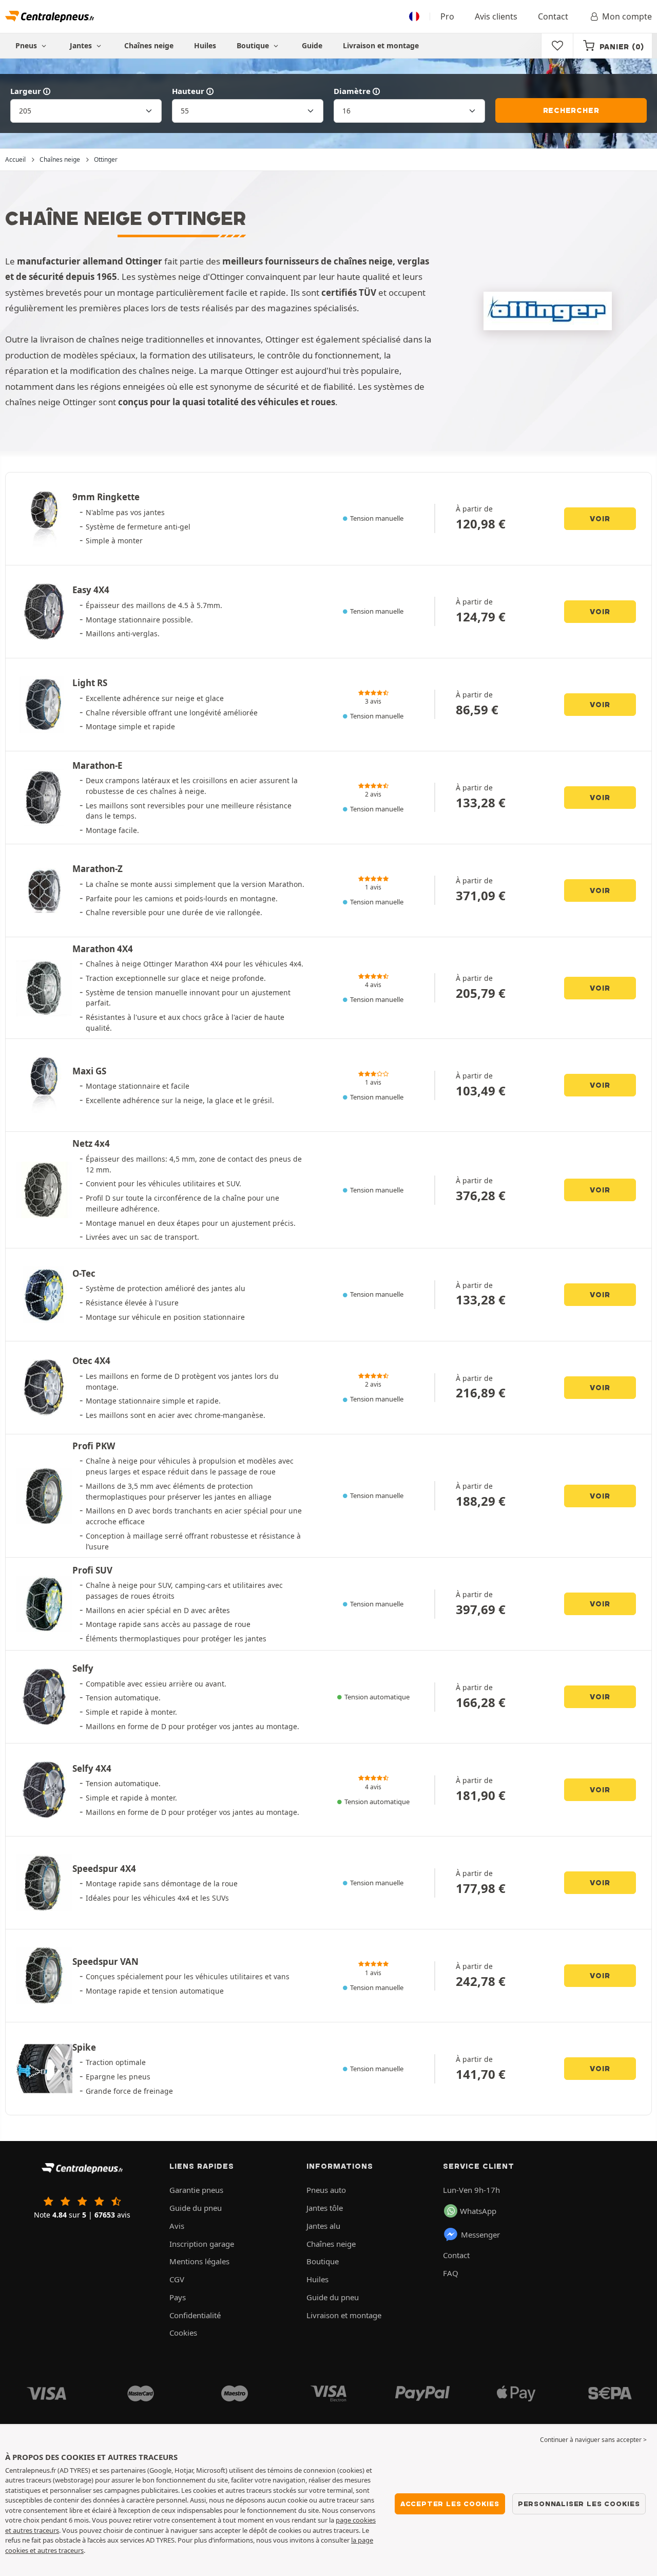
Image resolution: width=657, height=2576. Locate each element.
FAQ (451, 2273)
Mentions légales (199, 2261)
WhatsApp (478, 2211)
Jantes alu (323, 2226)
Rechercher (571, 110)
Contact (553, 16)
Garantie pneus (196, 2190)
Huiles (205, 45)
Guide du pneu (196, 2208)
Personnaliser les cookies (579, 2504)
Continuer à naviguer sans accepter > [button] (593, 2440)
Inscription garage (202, 2244)
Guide (312, 45)
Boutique (254, 45)
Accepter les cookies (450, 2504)
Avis (177, 2226)
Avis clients (496, 16)
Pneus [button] (27, 45)
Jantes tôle (325, 2208)
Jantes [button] (82, 45)
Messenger (480, 2234)
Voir (600, 519)
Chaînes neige (149, 45)
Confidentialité (195, 2315)
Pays (178, 2297)
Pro (447, 16)
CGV (177, 2279)
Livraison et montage (381, 45)
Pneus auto (326, 2190)
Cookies (183, 2333)
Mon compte (627, 16)
